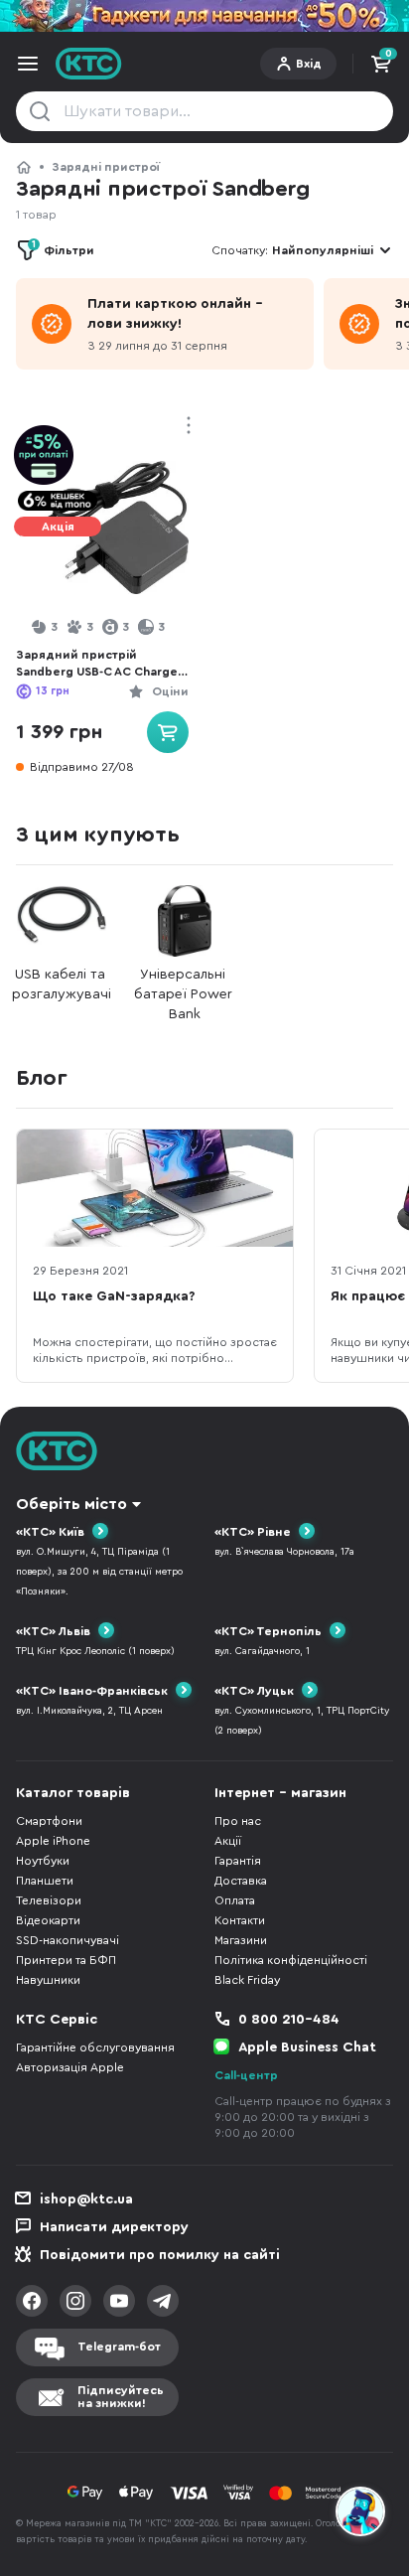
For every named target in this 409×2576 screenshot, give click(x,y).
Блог (42, 1078)
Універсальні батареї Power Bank (185, 994)
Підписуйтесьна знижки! (121, 2397)
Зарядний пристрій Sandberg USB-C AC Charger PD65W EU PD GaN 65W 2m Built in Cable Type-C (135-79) (102, 664)
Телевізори (49, 1900)
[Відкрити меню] (28, 64)
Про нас (238, 1821)
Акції (228, 1841)
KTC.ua (89, 64)
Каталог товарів (73, 1793)
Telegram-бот (119, 2347)
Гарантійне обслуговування (95, 2047)
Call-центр (246, 2075)
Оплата (235, 1900)
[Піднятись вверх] (361, 2458)
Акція (58, 527)
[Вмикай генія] (204, 16)
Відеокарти (48, 1920)
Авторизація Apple (70, 2067)
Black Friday (247, 1980)
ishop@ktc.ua (86, 2199)
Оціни (170, 691)
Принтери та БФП (66, 1960)
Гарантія (238, 1861)
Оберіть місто (71, 1504)
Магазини (241, 1940)
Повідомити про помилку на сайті (160, 2255)
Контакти (240, 1920)
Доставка (241, 1881)
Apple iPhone (53, 1841)
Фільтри (63, 248)
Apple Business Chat (307, 2047)
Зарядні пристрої (106, 167)
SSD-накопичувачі (68, 1940)
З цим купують (97, 834)
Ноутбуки (43, 1861)
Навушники (48, 1980)
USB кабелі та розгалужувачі (62, 985)
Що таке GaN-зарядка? (114, 1296)
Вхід (309, 64)
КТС (24, 167)
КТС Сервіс (57, 2020)
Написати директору (114, 2227)
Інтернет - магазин (280, 1793)
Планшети (45, 1881)
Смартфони (49, 1821)
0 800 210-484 (289, 2020)
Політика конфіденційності (291, 1960)
